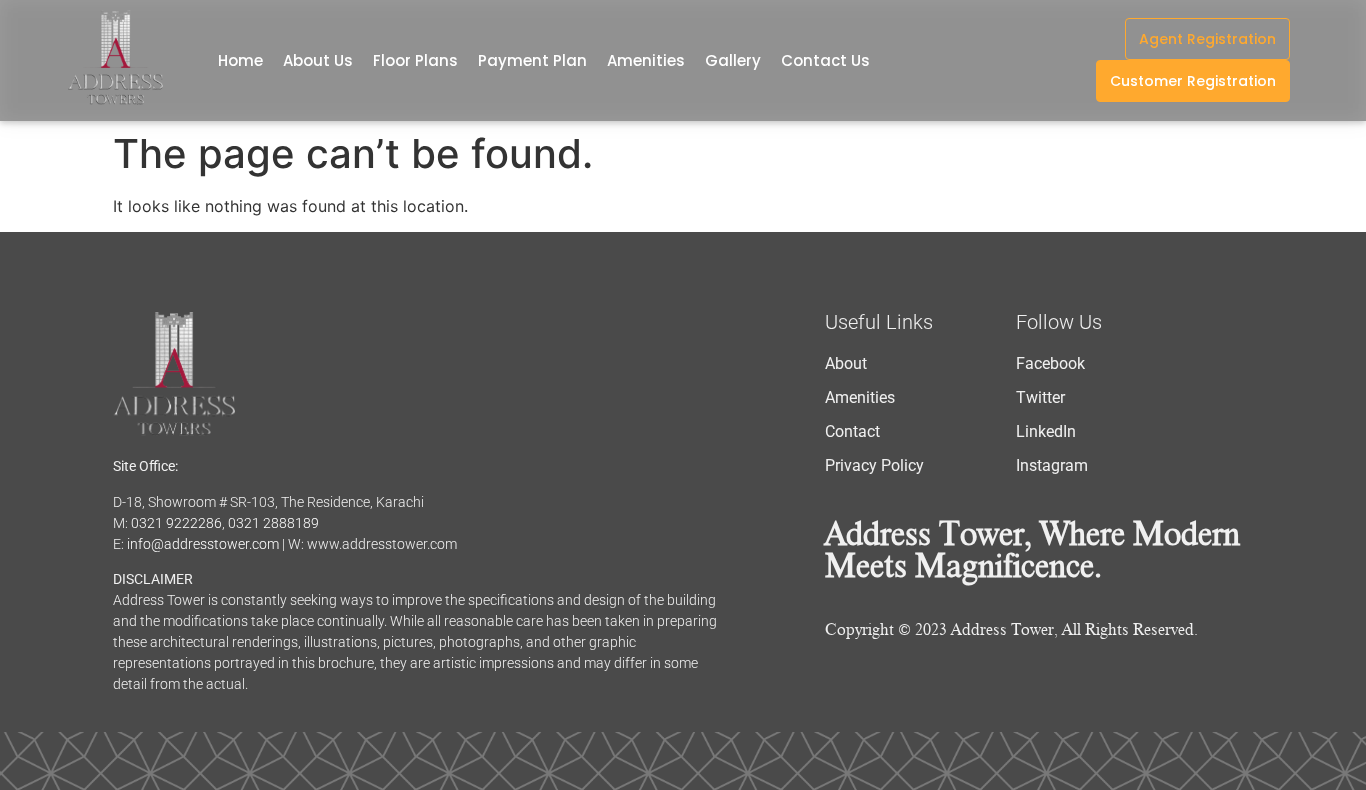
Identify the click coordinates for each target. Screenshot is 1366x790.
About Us (318, 60)
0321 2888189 (273, 523)
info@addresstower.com (203, 544)
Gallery (733, 60)
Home (240, 60)
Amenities (646, 60)
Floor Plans (415, 60)
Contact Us (825, 60)
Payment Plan (532, 60)
